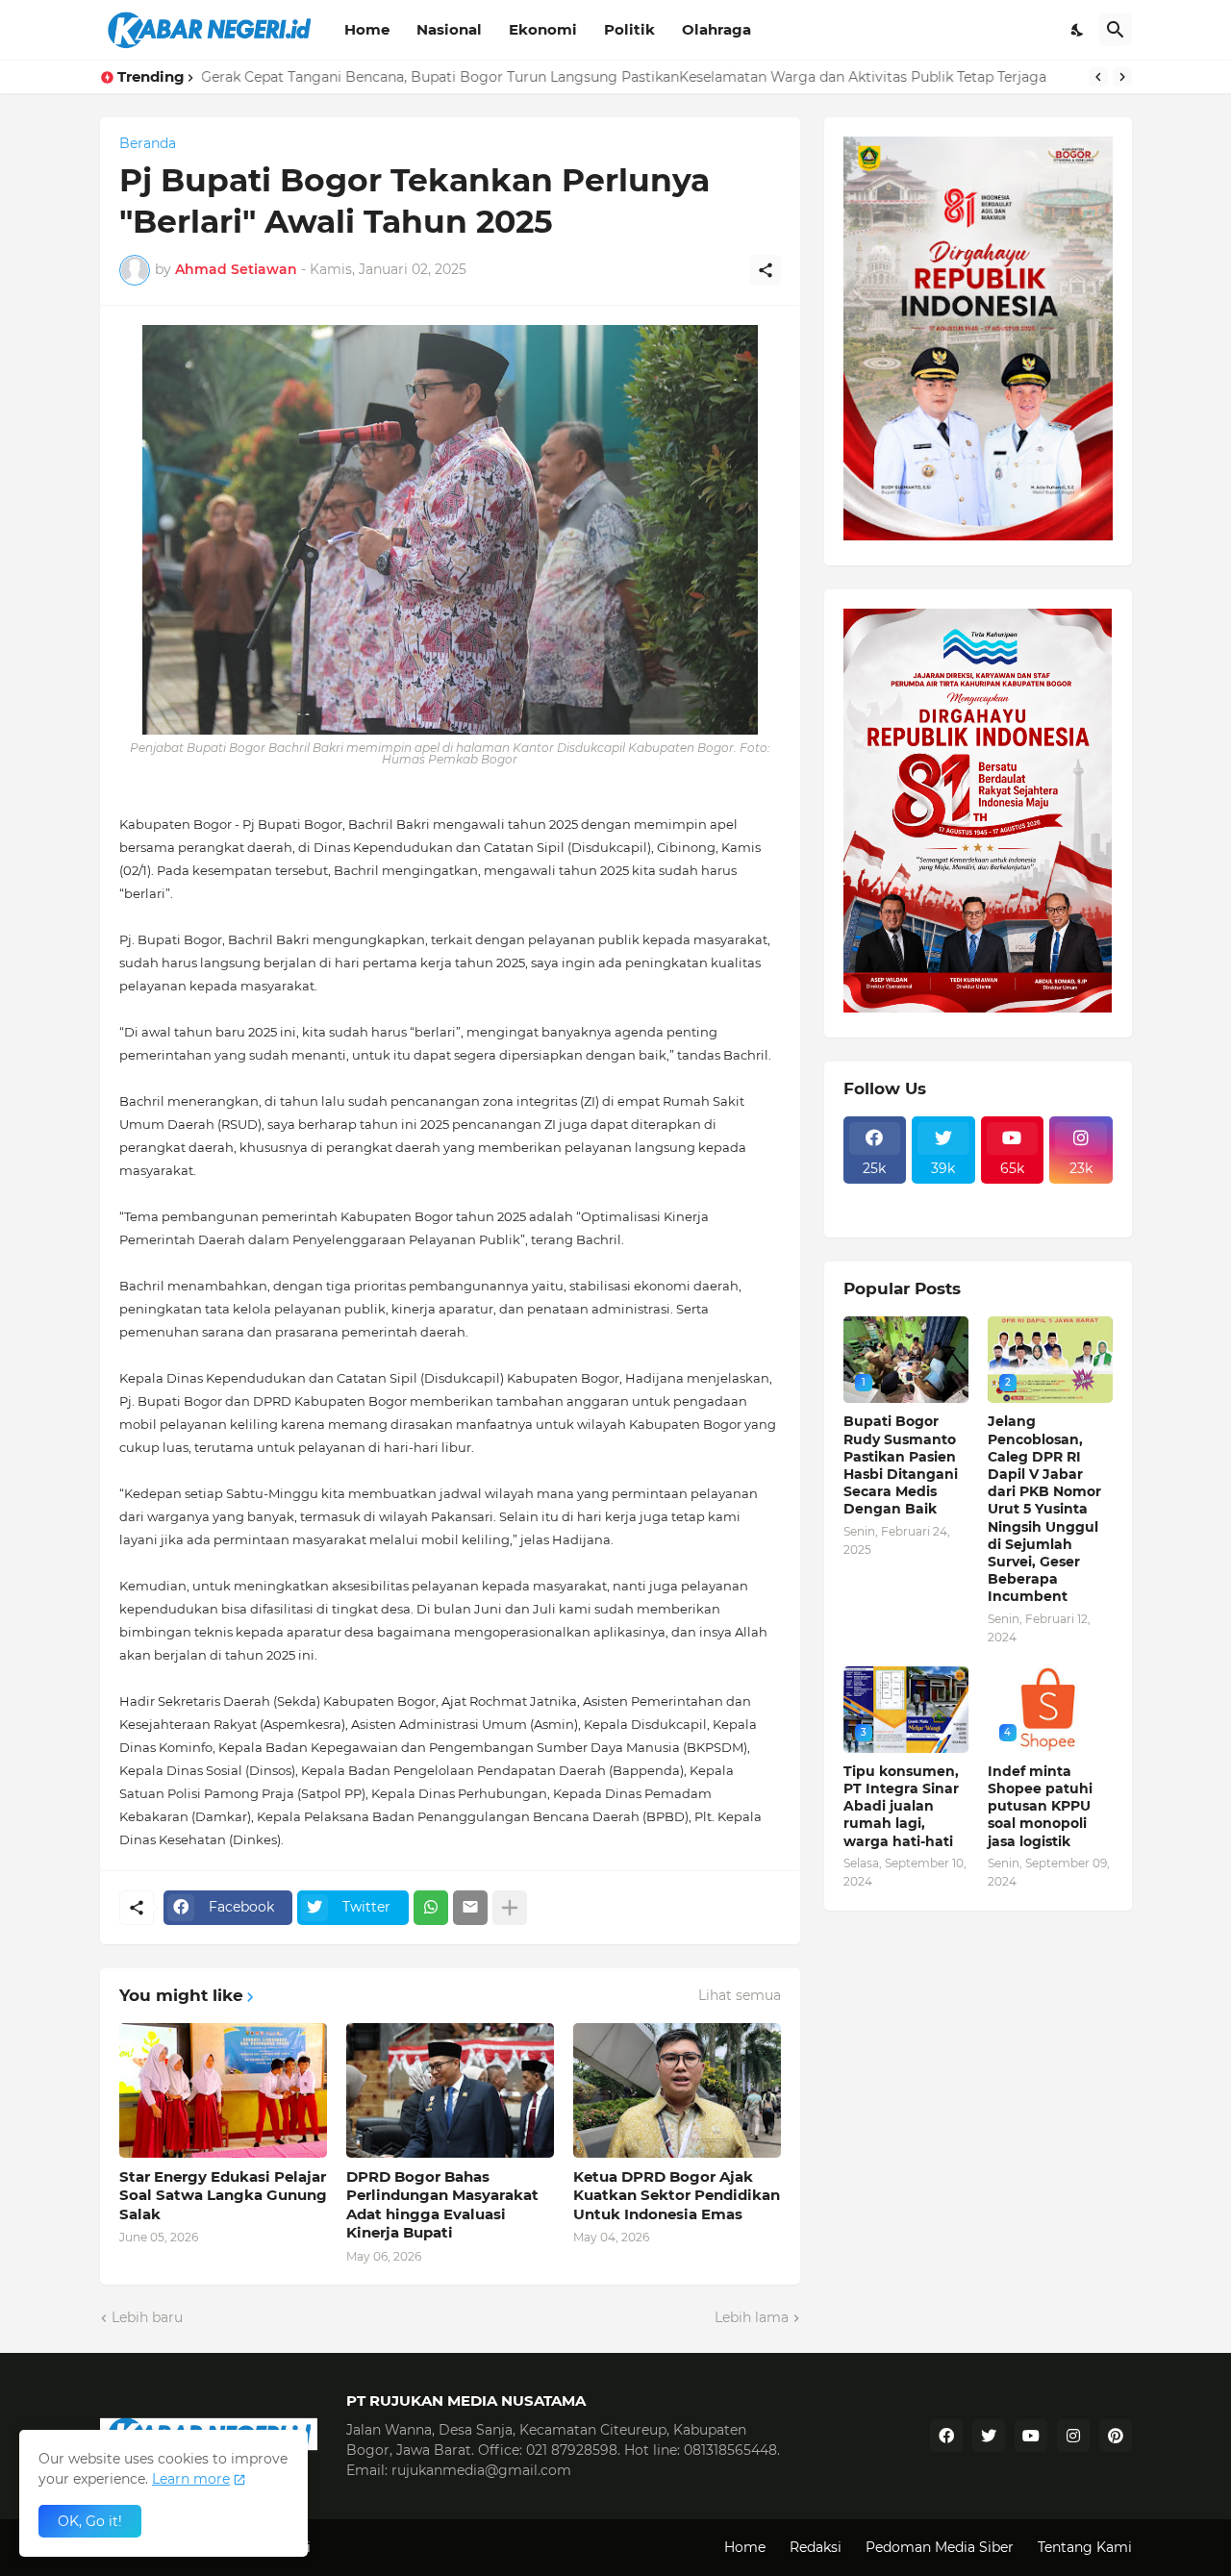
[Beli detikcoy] (943, 1213)
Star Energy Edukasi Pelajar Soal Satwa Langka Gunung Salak (223, 2195)
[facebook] (946, 2436)
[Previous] (1098, 77)
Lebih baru (147, 2317)
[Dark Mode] (1078, 30)
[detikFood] (1081, 1195)
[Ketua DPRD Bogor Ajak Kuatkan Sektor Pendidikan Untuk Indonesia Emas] (677, 2090)
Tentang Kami (1085, 2547)
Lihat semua (740, 1995)
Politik (629, 29)
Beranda (148, 143)
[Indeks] (875, 1213)
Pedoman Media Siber (940, 2547)
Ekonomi (543, 29)
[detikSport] (875, 1195)
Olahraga (716, 29)
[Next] (1122, 77)
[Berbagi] (766, 270)
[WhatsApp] (431, 1908)
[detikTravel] (1013, 1195)
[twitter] (989, 2436)
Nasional (449, 29)
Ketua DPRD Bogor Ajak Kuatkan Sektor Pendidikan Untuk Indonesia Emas (677, 2195)
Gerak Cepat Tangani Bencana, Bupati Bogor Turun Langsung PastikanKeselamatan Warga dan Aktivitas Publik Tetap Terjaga (625, 77)
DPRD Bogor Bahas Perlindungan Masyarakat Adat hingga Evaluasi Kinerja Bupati (442, 2205)
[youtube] (1031, 2436)
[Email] (470, 1908)
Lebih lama (752, 2317)
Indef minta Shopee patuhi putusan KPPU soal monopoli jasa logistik (1040, 1806)
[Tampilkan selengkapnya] (510, 1908)
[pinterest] (1116, 2436)
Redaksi (816, 2547)
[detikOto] (943, 1195)
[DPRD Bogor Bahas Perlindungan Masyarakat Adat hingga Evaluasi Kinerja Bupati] (450, 2090)
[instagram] (1073, 2436)
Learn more (191, 2479)
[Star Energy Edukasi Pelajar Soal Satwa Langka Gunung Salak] (223, 2090)
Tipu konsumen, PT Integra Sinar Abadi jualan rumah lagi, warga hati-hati (901, 1806)
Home (367, 29)
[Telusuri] (1116, 30)
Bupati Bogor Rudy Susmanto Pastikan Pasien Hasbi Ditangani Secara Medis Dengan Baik (901, 1465)
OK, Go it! (90, 2521)
